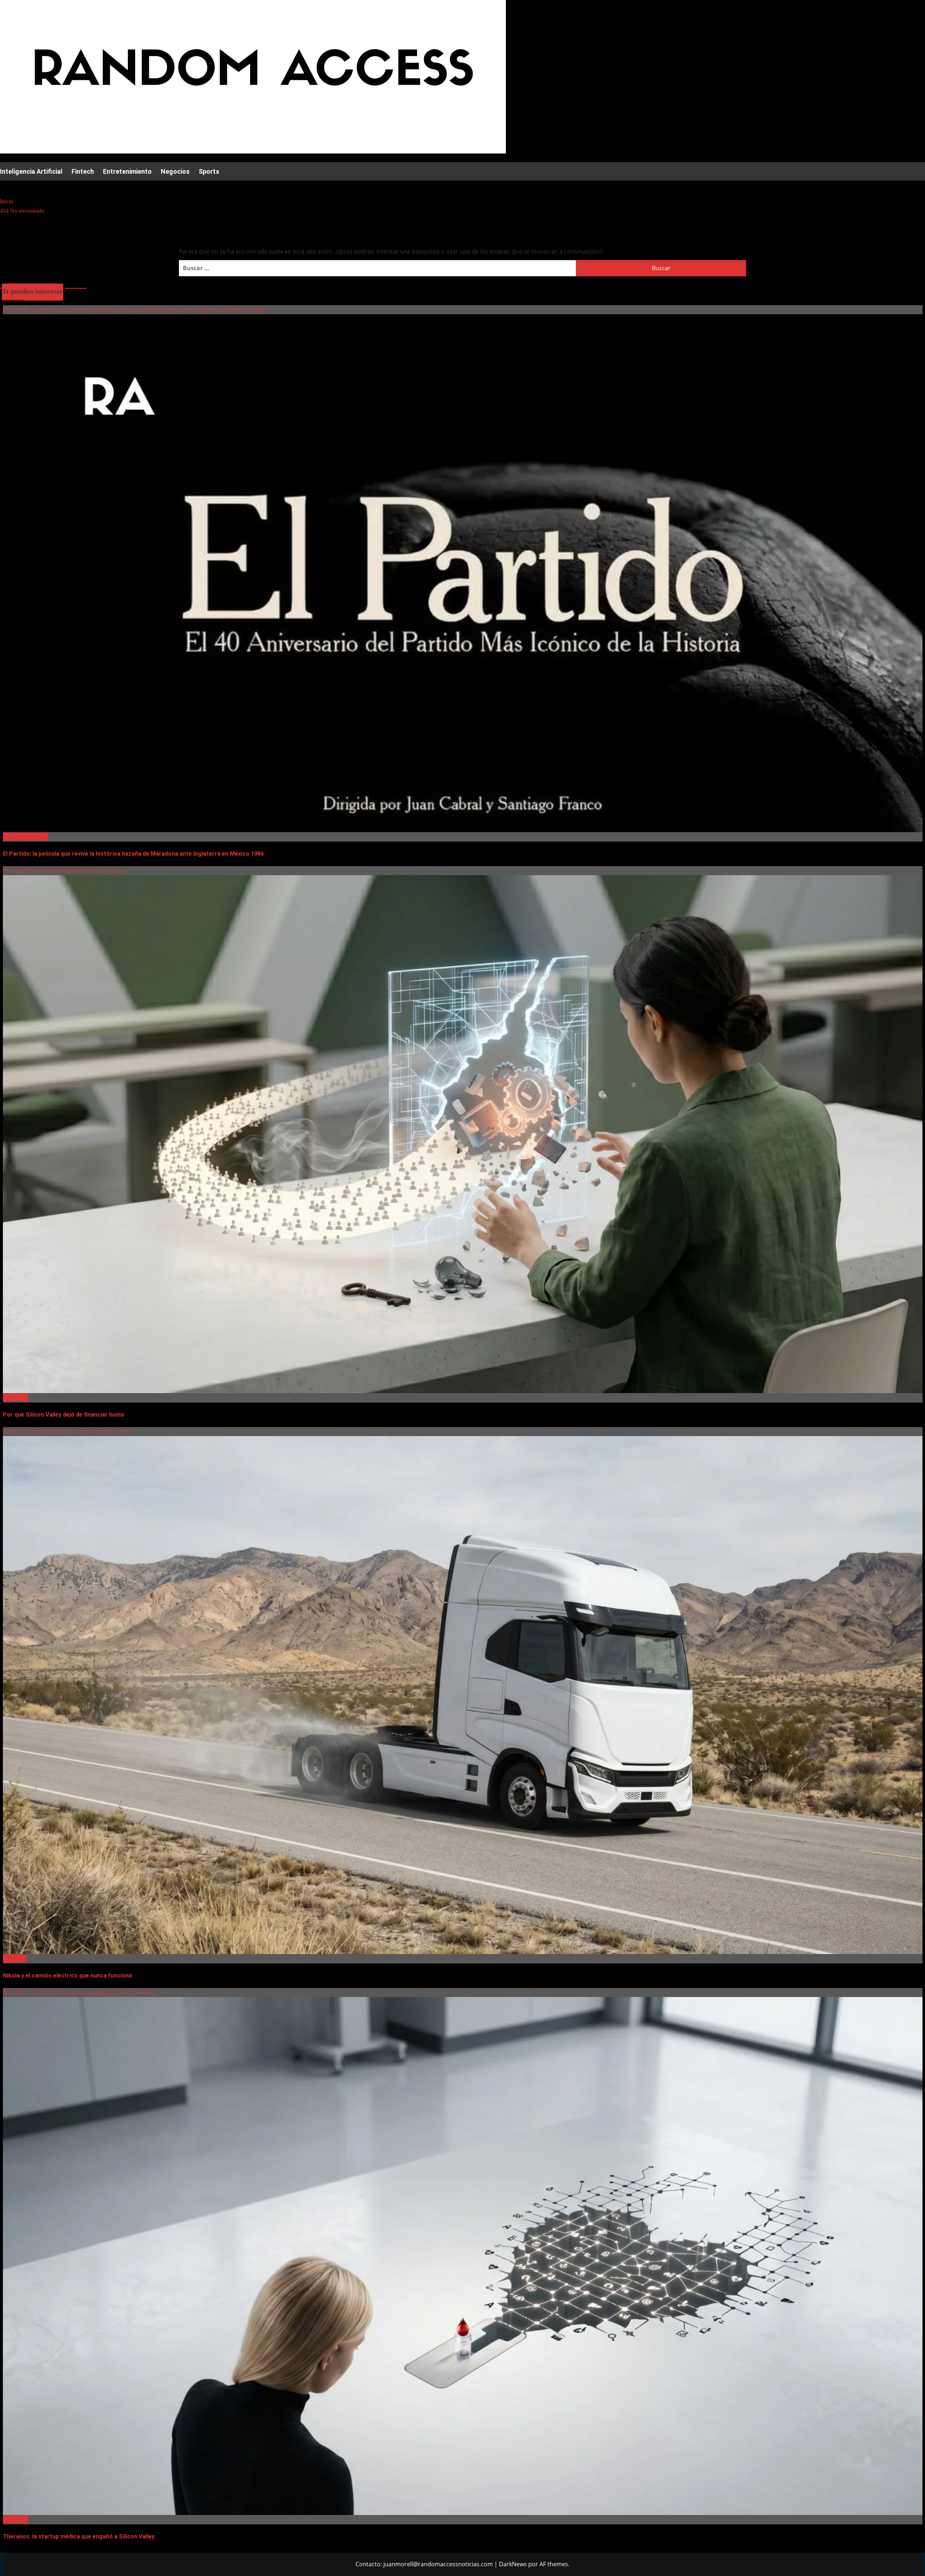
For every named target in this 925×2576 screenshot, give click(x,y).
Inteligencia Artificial (31, 171)
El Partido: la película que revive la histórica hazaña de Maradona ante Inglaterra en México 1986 (134, 310)
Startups (15, 1958)
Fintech (83, 171)
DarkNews (513, 2564)
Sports (209, 171)
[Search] (5, 187)
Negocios (175, 171)
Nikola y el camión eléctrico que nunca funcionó (68, 1431)
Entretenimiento (127, 171)
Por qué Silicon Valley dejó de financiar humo (64, 870)
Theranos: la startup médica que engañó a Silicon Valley (79, 1992)
